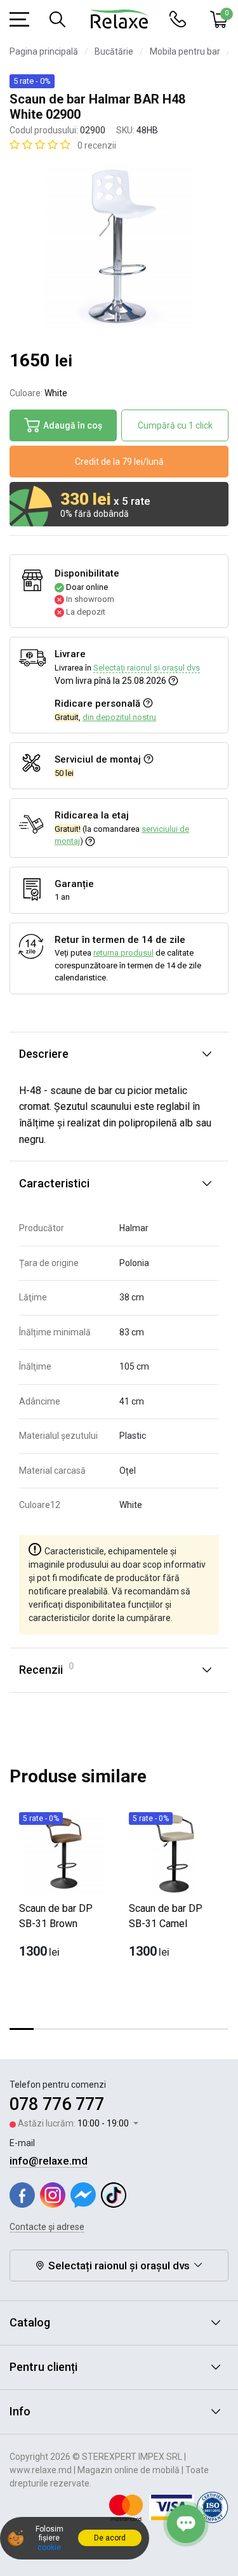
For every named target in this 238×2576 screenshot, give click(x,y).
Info (20, 2411)
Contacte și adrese (47, 2227)
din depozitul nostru (119, 717)
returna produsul (123, 953)
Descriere (44, 1054)
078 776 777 (57, 2104)
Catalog (30, 2322)
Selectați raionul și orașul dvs (147, 668)
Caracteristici (54, 1183)
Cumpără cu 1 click (175, 425)
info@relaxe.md (49, 2161)
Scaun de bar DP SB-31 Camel (166, 1916)
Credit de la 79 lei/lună (119, 462)
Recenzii (46, 1669)
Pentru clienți (43, 2367)
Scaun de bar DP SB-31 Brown (56, 1916)
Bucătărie (114, 51)
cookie (49, 2547)
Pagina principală (44, 51)
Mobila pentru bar (185, 51)
